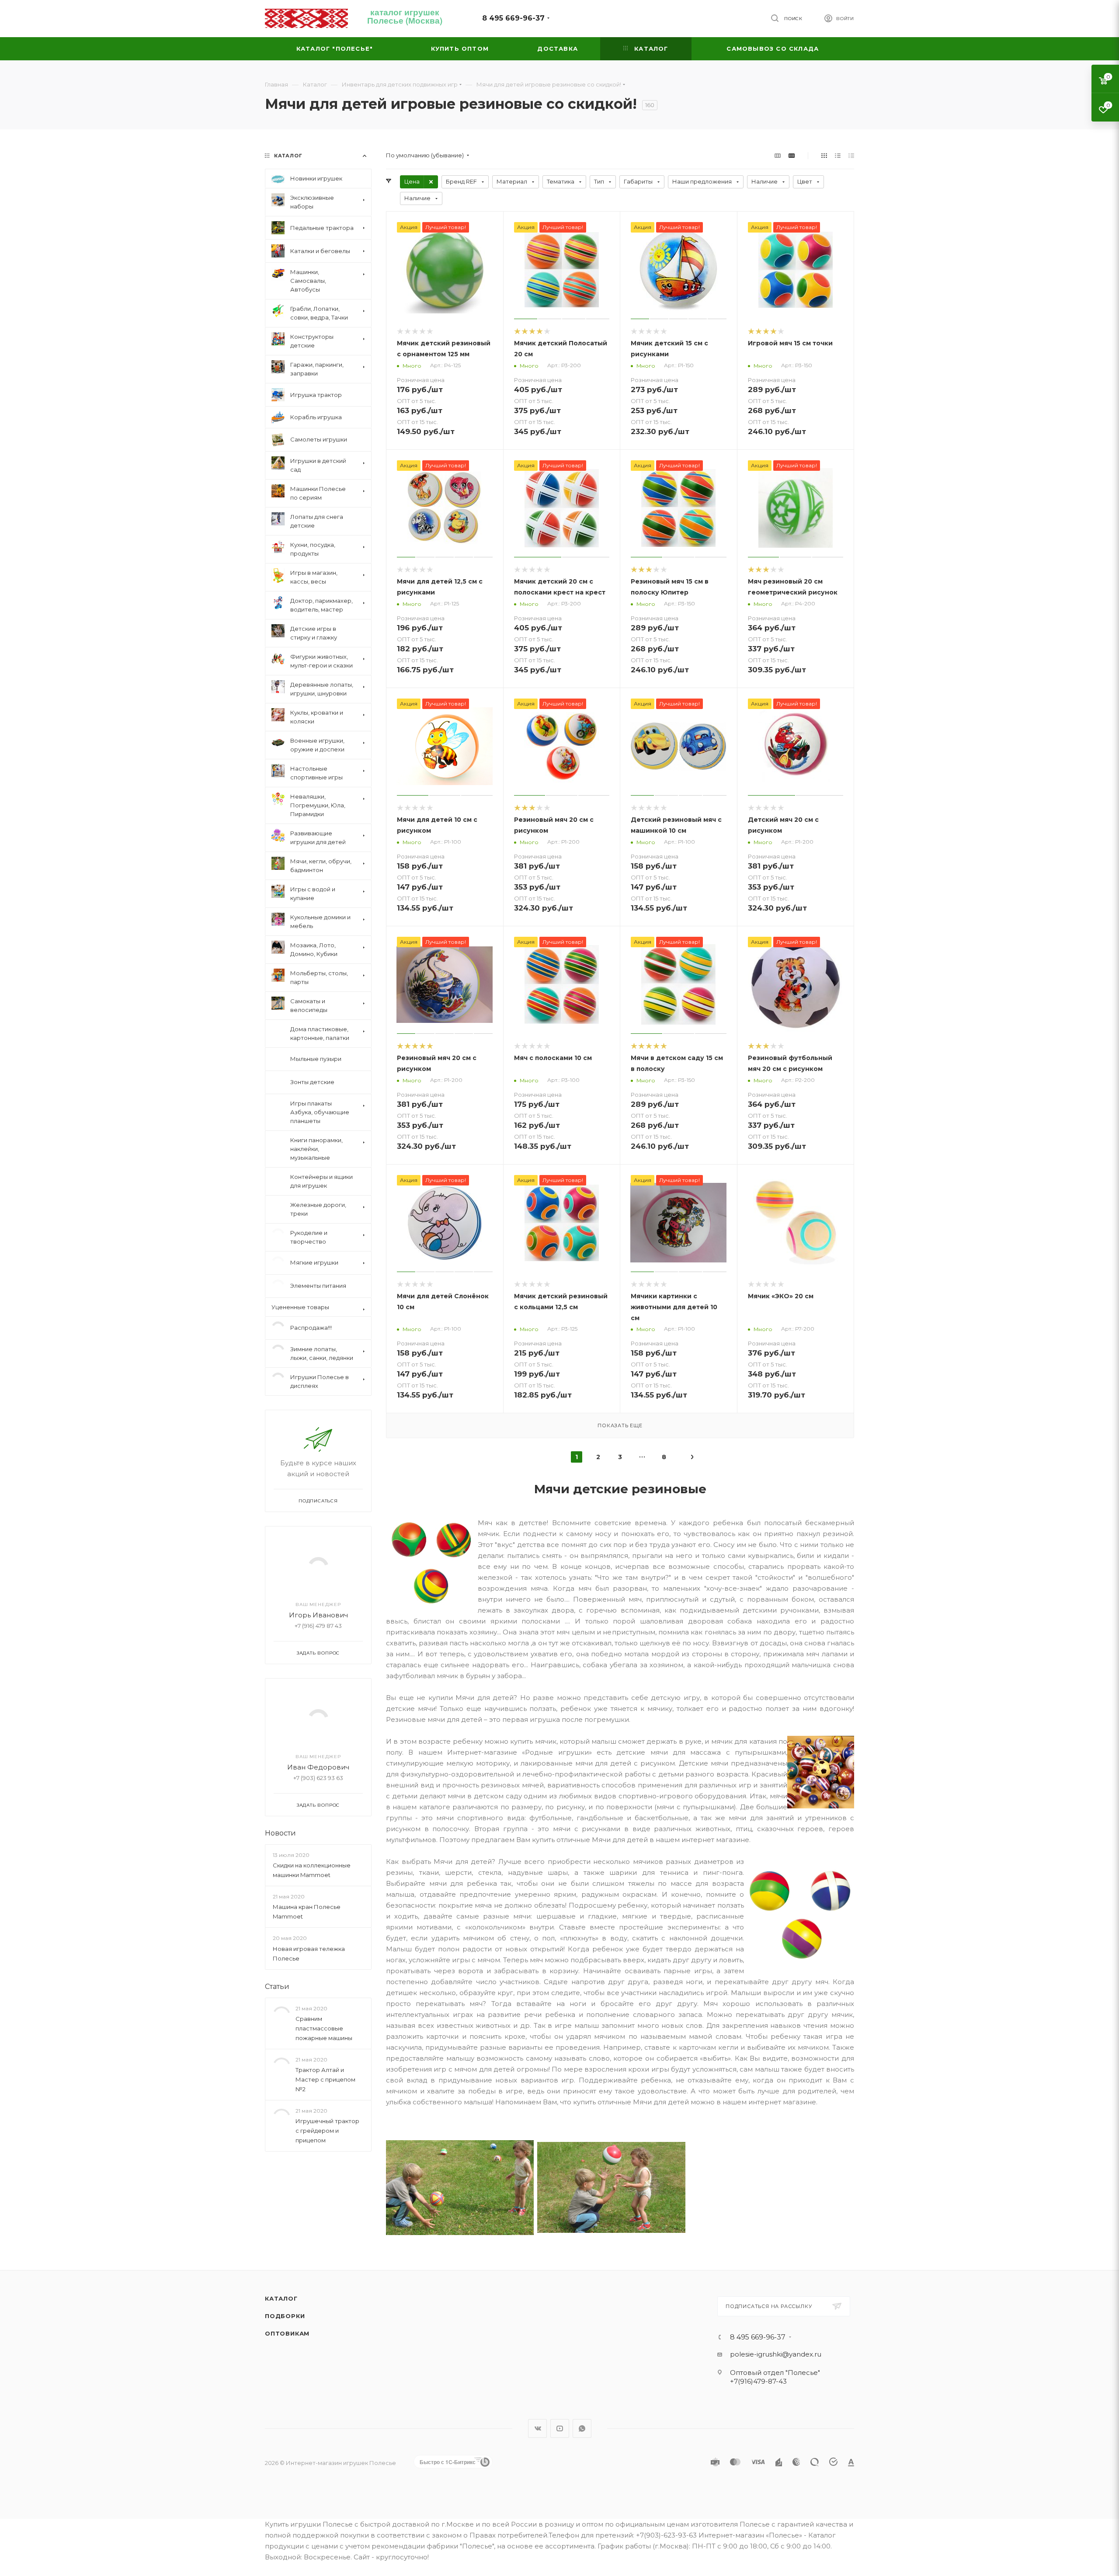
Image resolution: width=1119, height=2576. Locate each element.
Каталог (281, 2298)
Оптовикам (287, 2333)
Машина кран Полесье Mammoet (307, 1905)
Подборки (285, 2316)
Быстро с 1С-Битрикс (448, 2462)
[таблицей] (851, 155)
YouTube (560, 2428)
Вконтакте (537, 2428)
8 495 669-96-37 (513, 18)
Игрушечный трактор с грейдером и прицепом (327, 2124)
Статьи (277, 1980)
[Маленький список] (778, 155)
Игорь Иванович (318, 1608)
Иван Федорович (318, 1760)
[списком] (838, 155)
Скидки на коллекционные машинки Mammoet (312, 1863)
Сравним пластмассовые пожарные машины (324, 2021)
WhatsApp (582, 2428)
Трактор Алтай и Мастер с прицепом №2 (325, 2072)
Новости (280, 1826)
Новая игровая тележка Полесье (309, 1947)
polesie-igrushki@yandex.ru (776, 2354)
